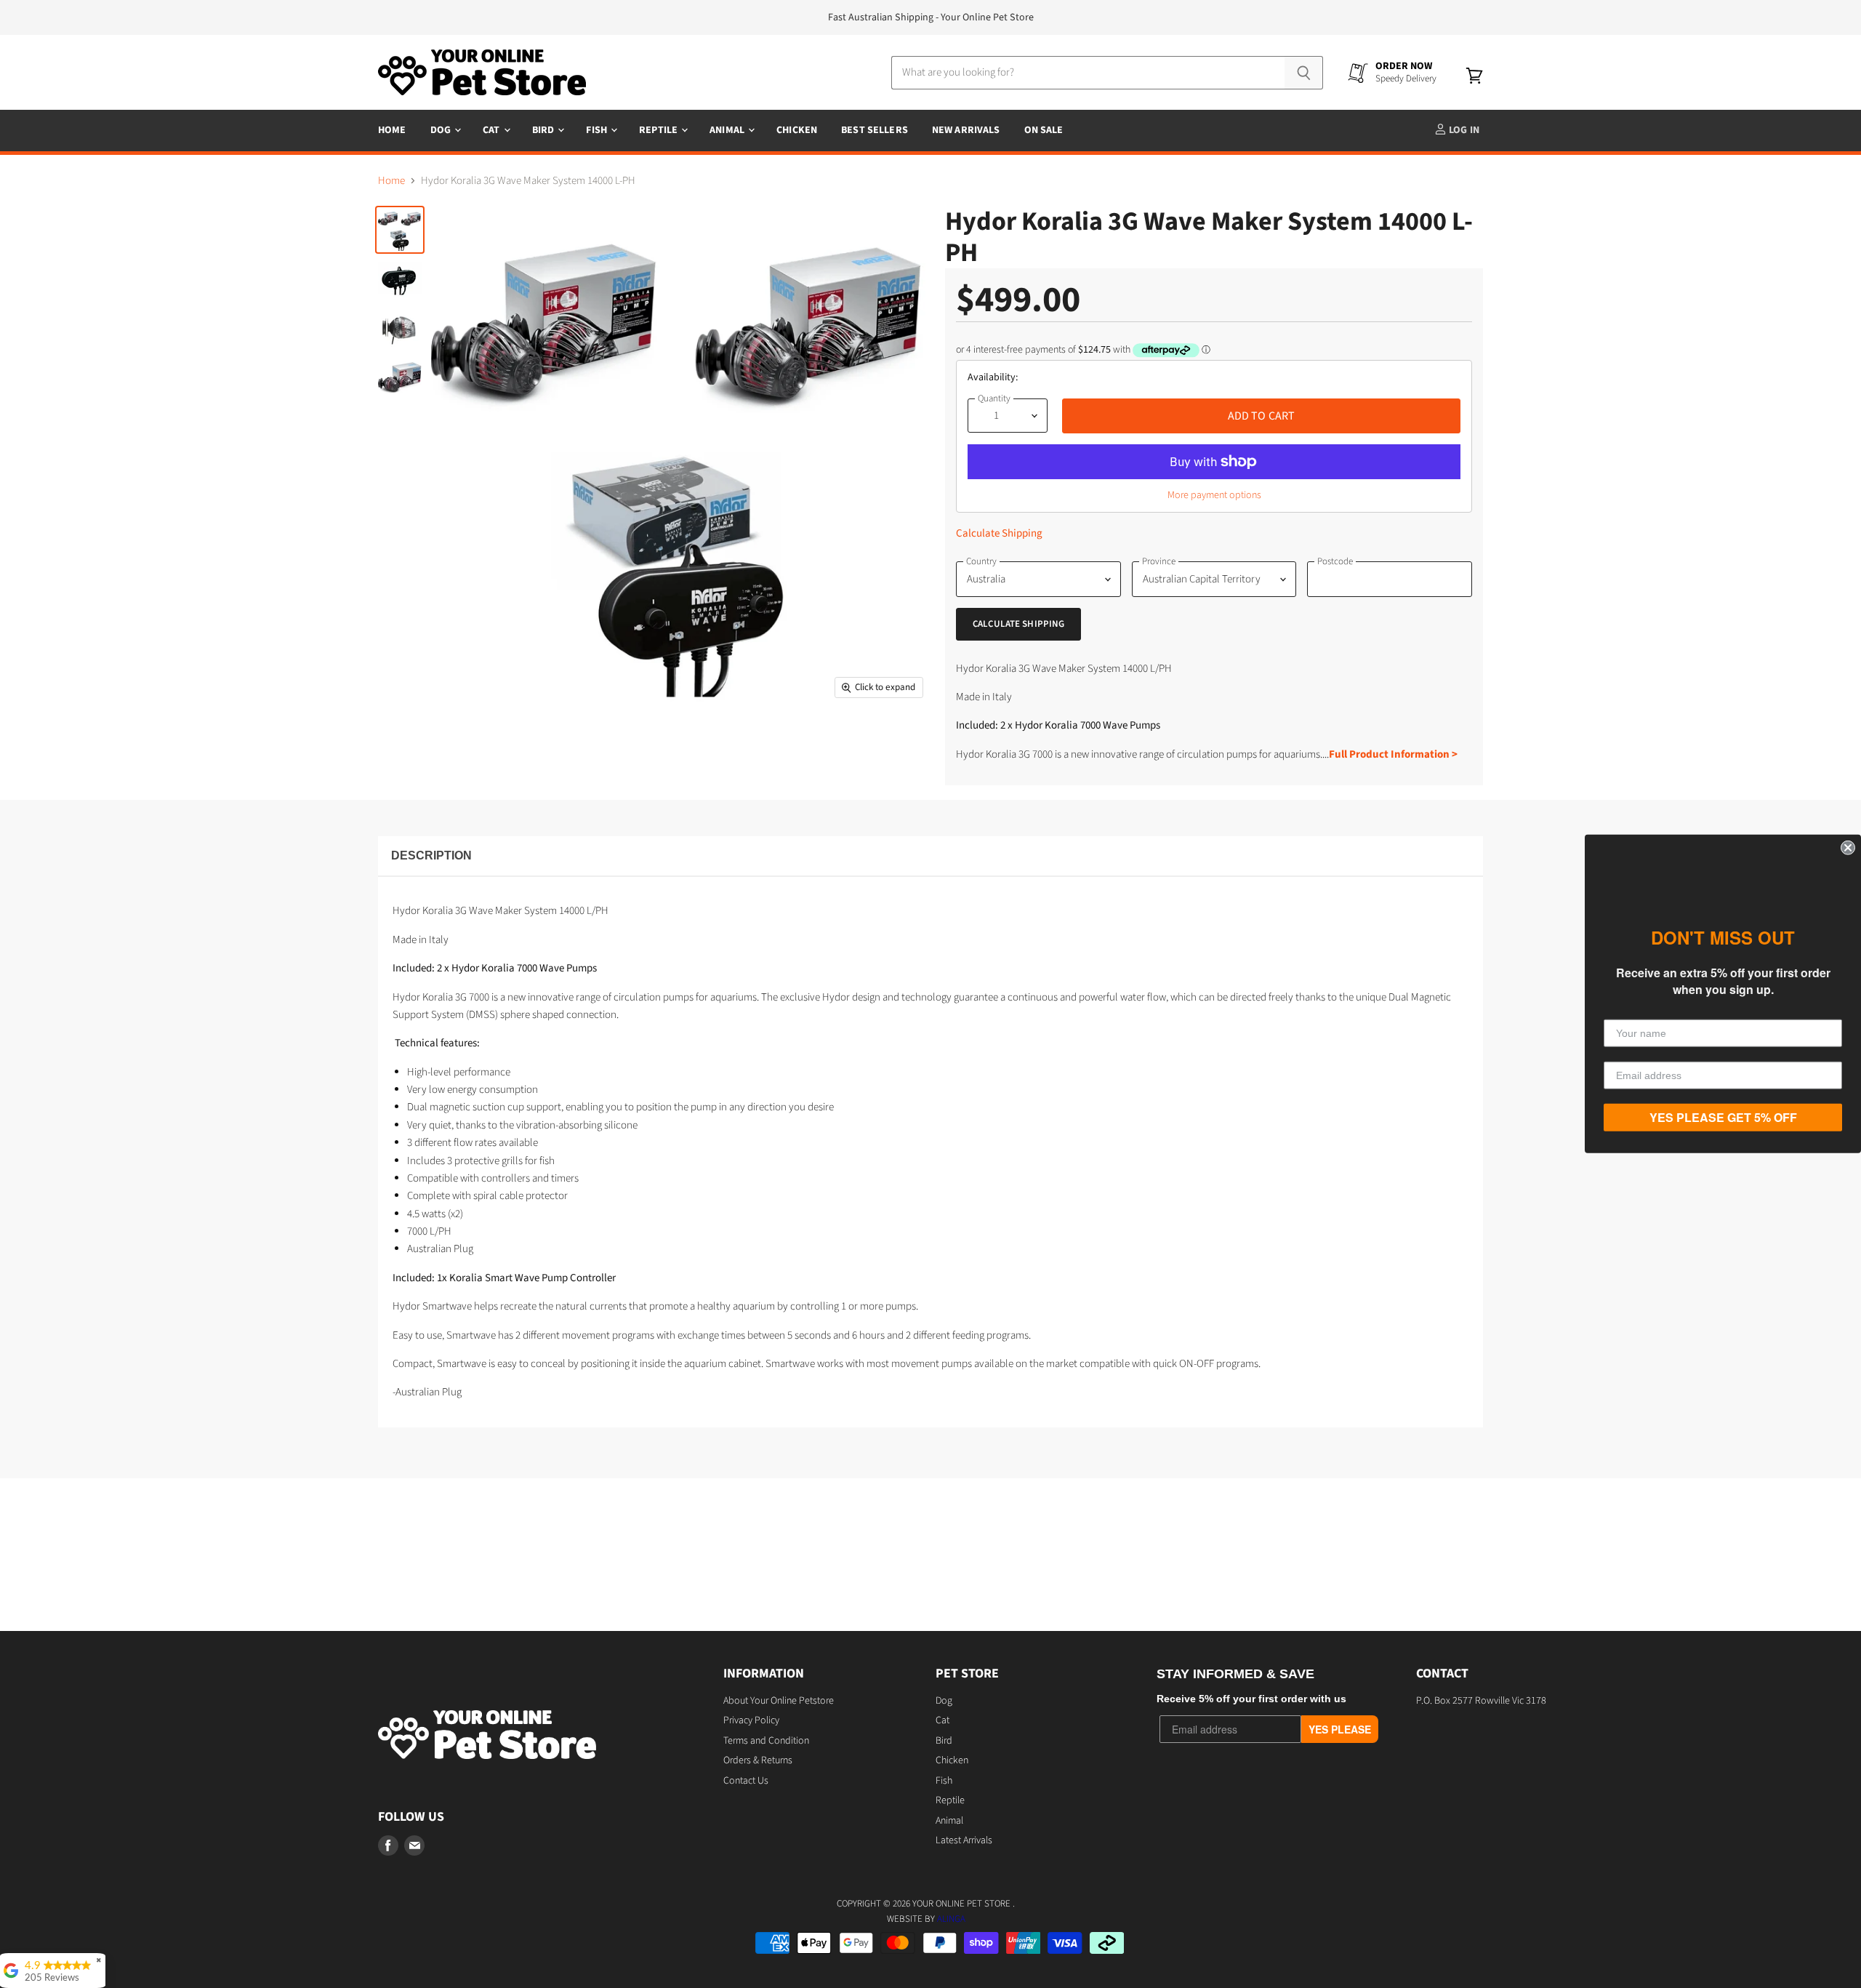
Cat (493, 130)
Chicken (797, 130)
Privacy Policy (751, 1720)
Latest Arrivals (964, 1840)
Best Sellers (875, 130)
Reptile (659, 130)
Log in (1463, 130)
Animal (728, 130)
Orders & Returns (758, 1760)
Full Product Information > (1393, 754)
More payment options (1214, 495)
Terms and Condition (766, 1741)
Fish (598, 130)
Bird (544, 130)
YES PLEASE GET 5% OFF (1723, 1117)
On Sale (1044, 130)
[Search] (1304, 73)
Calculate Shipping (999, 533)
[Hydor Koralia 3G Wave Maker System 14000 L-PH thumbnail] (400, 230)
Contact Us (746, 1781)
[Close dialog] (1848, 848)
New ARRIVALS (966, 130)
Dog (442, 130)
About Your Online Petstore (779, 1701)
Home (392, 130)
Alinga (951, 1919)
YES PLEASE (1340, 1729)
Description (431, 855)
